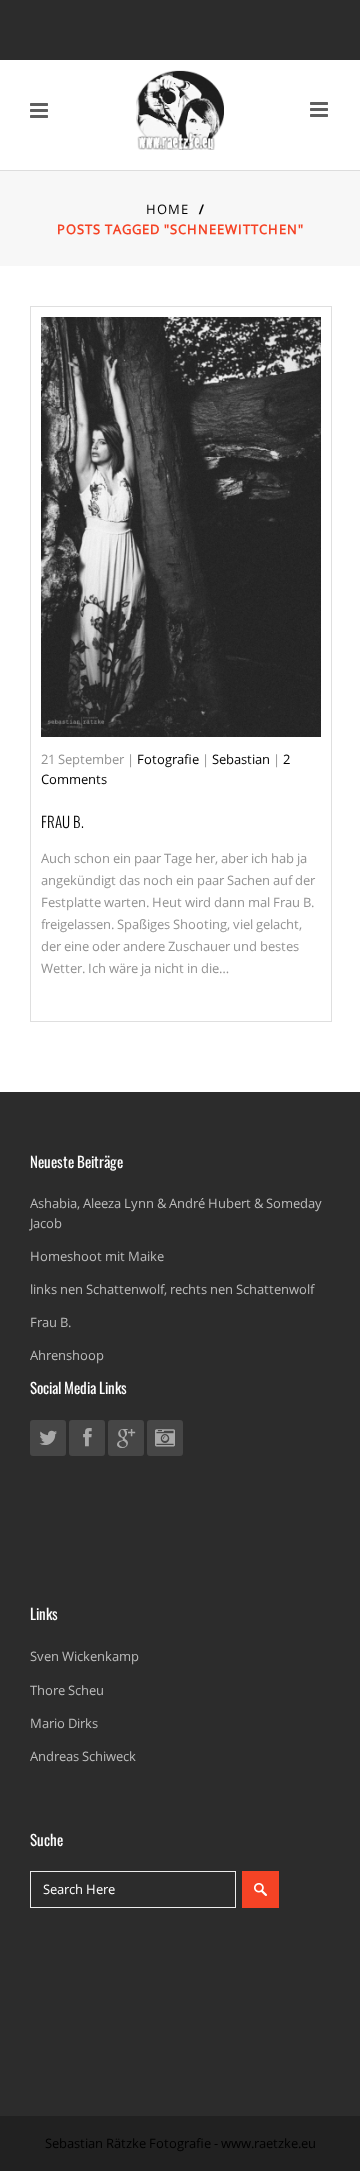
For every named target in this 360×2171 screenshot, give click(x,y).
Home (167, 209)
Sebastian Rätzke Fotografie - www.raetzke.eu (180, 2143)
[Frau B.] (181, 527)
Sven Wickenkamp (84, 1656)
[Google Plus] (126, 1441)
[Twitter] (48, 1441)
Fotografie (168, 759)
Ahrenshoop (67, 1355)
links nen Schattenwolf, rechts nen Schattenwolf (172, 1289)
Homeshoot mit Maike (97, 1256)
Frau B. (62, 821)
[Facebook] (87, 1441)
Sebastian (241, 759)
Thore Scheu (67, 1690)
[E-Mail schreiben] (165, 1441)
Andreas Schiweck (83, 1756)
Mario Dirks (64, 1723)
